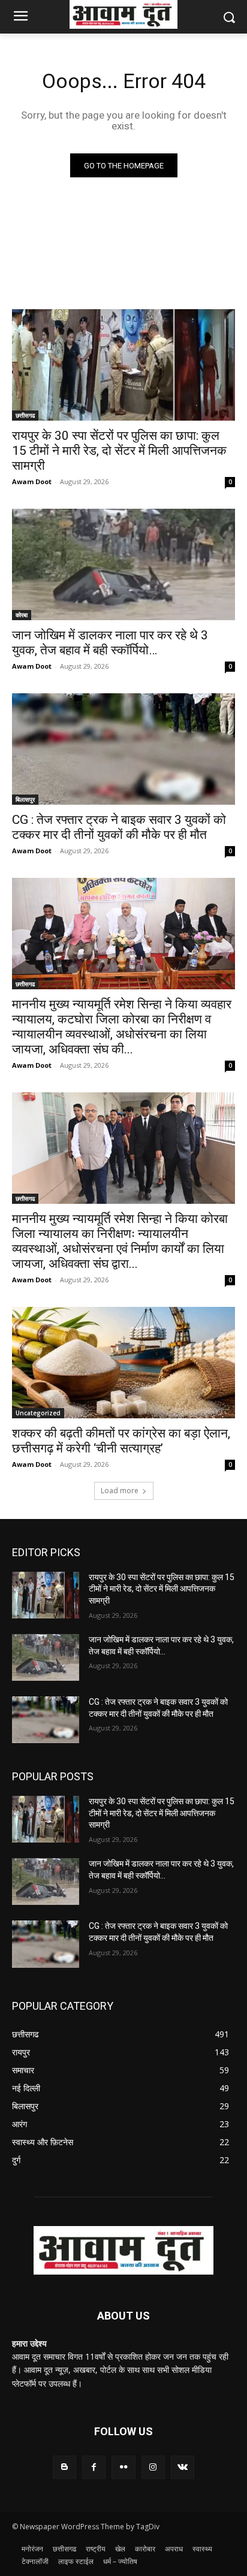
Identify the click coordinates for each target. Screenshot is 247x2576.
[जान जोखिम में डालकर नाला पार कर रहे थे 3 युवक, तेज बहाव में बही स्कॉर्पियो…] (123, 564)
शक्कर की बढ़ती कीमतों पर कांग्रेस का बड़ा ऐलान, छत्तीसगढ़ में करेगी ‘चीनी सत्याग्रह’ (121, 1441)
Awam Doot (32, 481)
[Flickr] (123, 2467)
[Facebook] (94, 2467)
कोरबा (22, 615)
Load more (120, 1491)
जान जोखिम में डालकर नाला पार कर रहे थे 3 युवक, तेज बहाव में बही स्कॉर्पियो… (110, 643)
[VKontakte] (183, 2467)
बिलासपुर (25, 799)
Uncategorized (38, 1413)
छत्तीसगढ (25, 415)
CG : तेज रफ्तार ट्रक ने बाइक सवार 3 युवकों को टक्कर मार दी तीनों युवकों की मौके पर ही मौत (119, 827)
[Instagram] (153, 2467)
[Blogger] (64, 2467)
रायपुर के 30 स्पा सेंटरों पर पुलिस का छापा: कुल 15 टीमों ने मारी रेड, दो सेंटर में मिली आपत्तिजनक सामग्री (119, 451)
